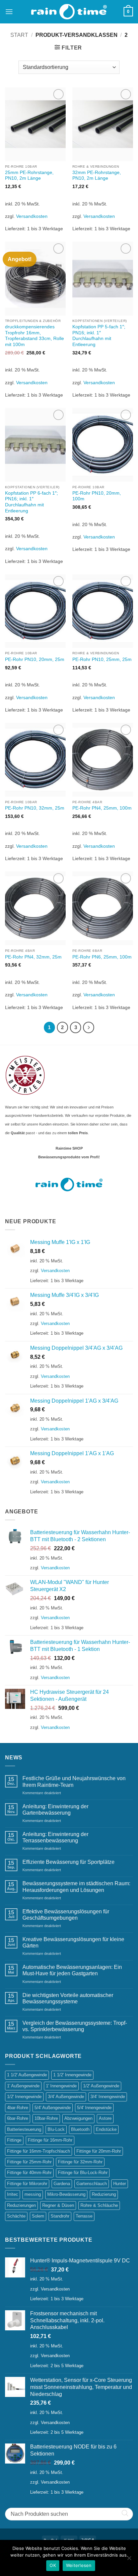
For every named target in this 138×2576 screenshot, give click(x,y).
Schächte (16, 2216)
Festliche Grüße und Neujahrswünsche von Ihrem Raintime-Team (74, 1781)
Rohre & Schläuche (99, 2205)
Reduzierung (104, 2194)
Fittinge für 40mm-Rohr (29, 2173)
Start (19, 35)
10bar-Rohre (46, 2118)
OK (53, 2565)
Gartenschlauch (92, 2184)
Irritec (13, 2194)
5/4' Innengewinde (94, 2108)
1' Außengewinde (23, 2086)
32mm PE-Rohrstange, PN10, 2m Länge (97, 176)
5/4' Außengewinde (53, 2108)
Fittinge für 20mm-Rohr (99, 2151)
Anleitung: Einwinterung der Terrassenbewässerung (55, 1837)
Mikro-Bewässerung (66, 2194)
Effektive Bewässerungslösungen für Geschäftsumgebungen (66, 1915)
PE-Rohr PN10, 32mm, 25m (35, 808)
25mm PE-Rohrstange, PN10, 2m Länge (29, 176)
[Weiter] (89, 1027)
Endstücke (106, 2129)
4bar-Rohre (18, 2108)
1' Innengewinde (61, 2086)
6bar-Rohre (18, 2118)
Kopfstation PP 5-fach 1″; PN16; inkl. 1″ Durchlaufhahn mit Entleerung (99, 336)
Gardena (62, 2184)
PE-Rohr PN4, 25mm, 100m (102, 808)
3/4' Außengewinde (66, 2097)
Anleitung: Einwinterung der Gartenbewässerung (55, 1810)
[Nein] (129, 2560)
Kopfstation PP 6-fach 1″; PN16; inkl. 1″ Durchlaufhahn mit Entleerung (31, 502)
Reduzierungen (21, 2205)
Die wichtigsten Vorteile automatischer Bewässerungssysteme (68, 1998)
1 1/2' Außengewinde (27, 2075)
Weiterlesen (79, 2565)
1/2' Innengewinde (24, 2097)
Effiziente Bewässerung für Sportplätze (68, 1862)
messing (33, 2194)
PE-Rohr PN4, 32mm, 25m (33, 957)
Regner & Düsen (58, 2205)
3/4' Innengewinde (108, 2097)
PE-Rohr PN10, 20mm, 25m (35, 659)
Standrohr (60, 2216)
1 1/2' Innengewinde (72, 2075)
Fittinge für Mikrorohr (27, 2184)
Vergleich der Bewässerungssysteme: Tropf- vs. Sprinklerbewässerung (75, 2026)
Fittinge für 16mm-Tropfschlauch (39, 2151)
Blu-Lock (56, 2129)
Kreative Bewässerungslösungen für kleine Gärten (73, 1942)
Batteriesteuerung (24, 2129)
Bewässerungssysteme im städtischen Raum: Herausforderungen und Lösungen (76, 1887)
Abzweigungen (78, 2118)
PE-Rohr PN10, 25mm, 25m (102, 659)
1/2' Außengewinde (101, 2086)
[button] (9, 12)
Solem (38, 2216)
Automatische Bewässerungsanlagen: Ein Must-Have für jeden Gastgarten (72, 1970)
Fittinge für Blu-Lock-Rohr (83, 2173)
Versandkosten (32, 216)
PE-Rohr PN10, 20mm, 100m (97, 496)
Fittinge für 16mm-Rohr (50, 2140)
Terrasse (84, 2216)
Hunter (120, 2184)
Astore (105, 2118)
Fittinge (14, 2140)
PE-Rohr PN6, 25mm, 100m (102, 957)
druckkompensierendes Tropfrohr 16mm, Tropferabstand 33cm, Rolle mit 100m (34, 336)
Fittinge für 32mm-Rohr (80, 2162)
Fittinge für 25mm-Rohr (29, 2162)
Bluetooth (80, 2129)
